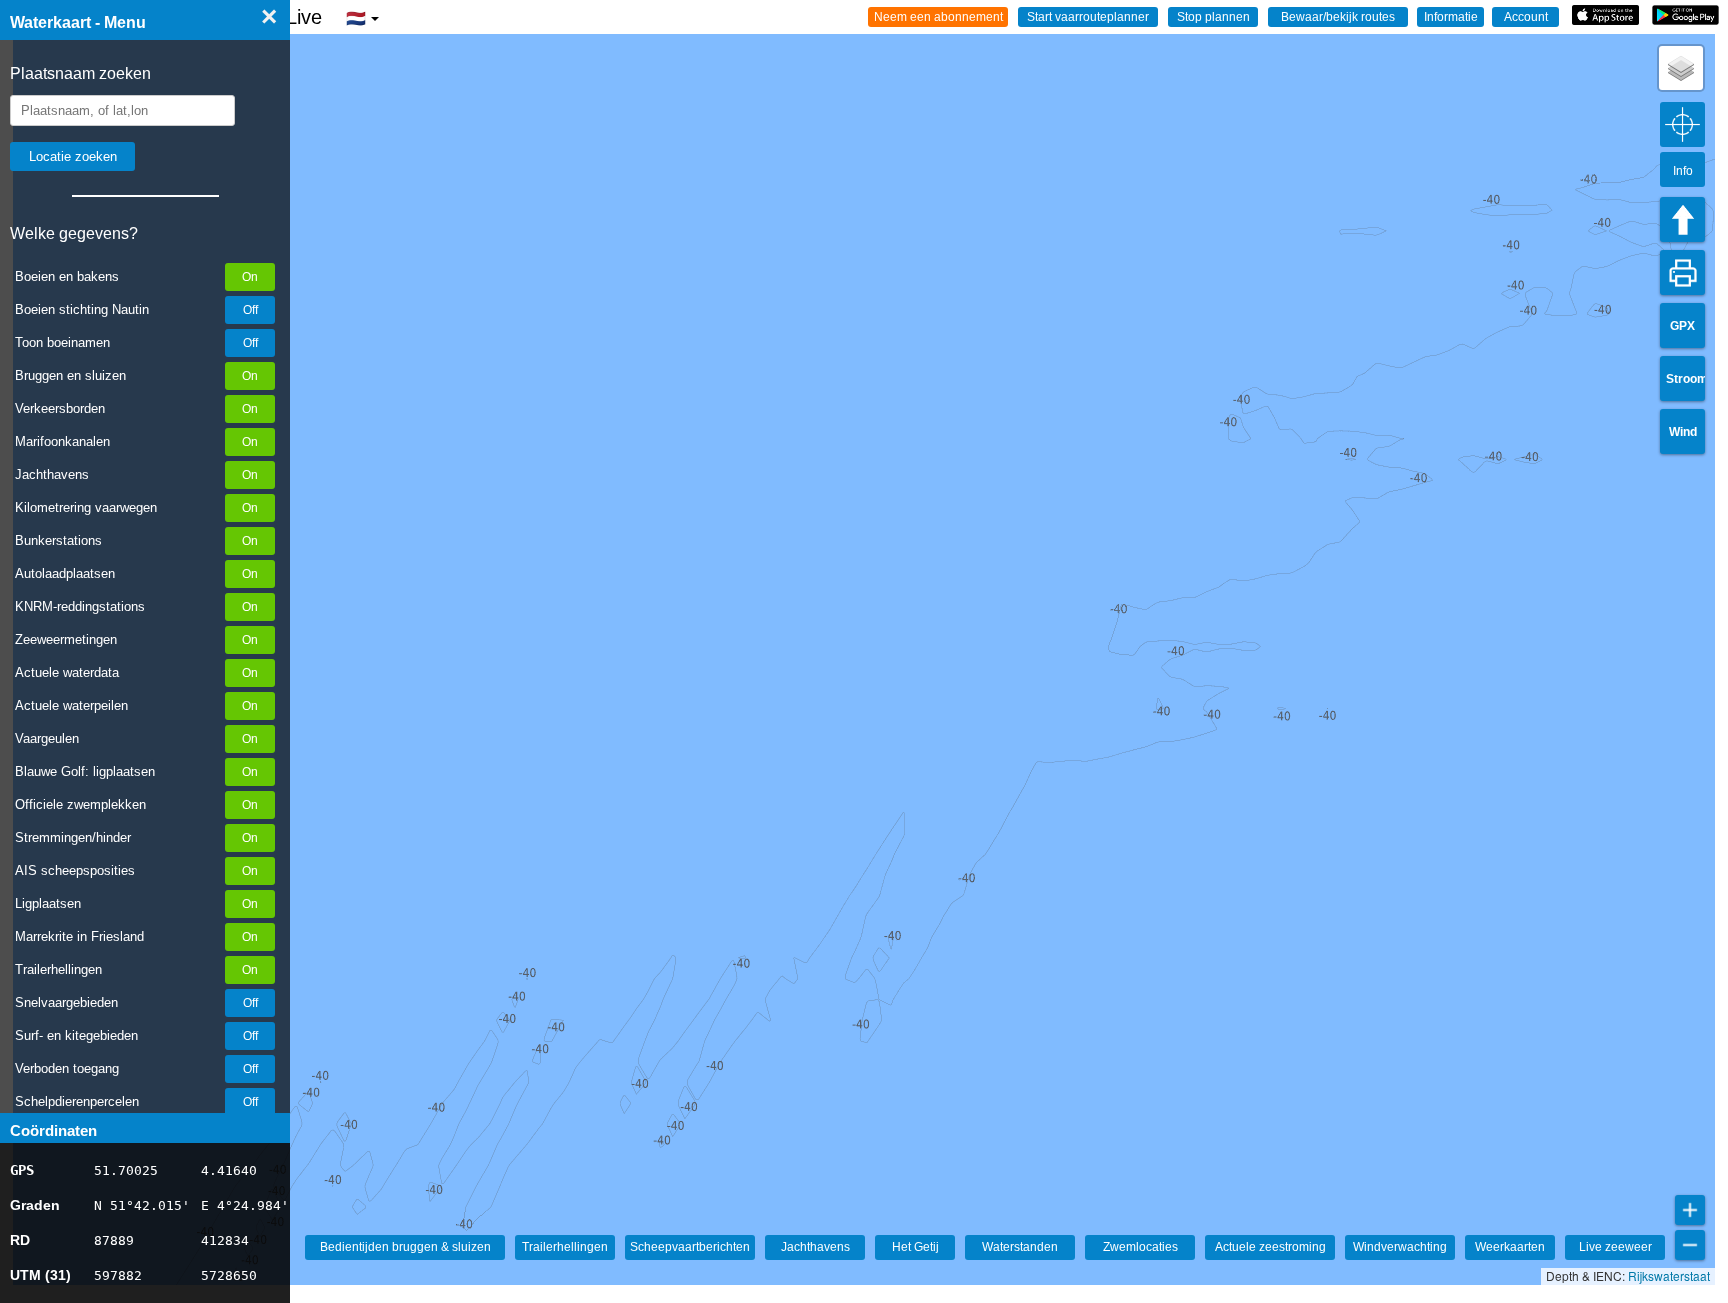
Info (1683, 171)
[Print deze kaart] (1682, 272)
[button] (1681, 68)
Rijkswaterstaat (1669, 1275)
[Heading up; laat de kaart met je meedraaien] (1682, 219)
